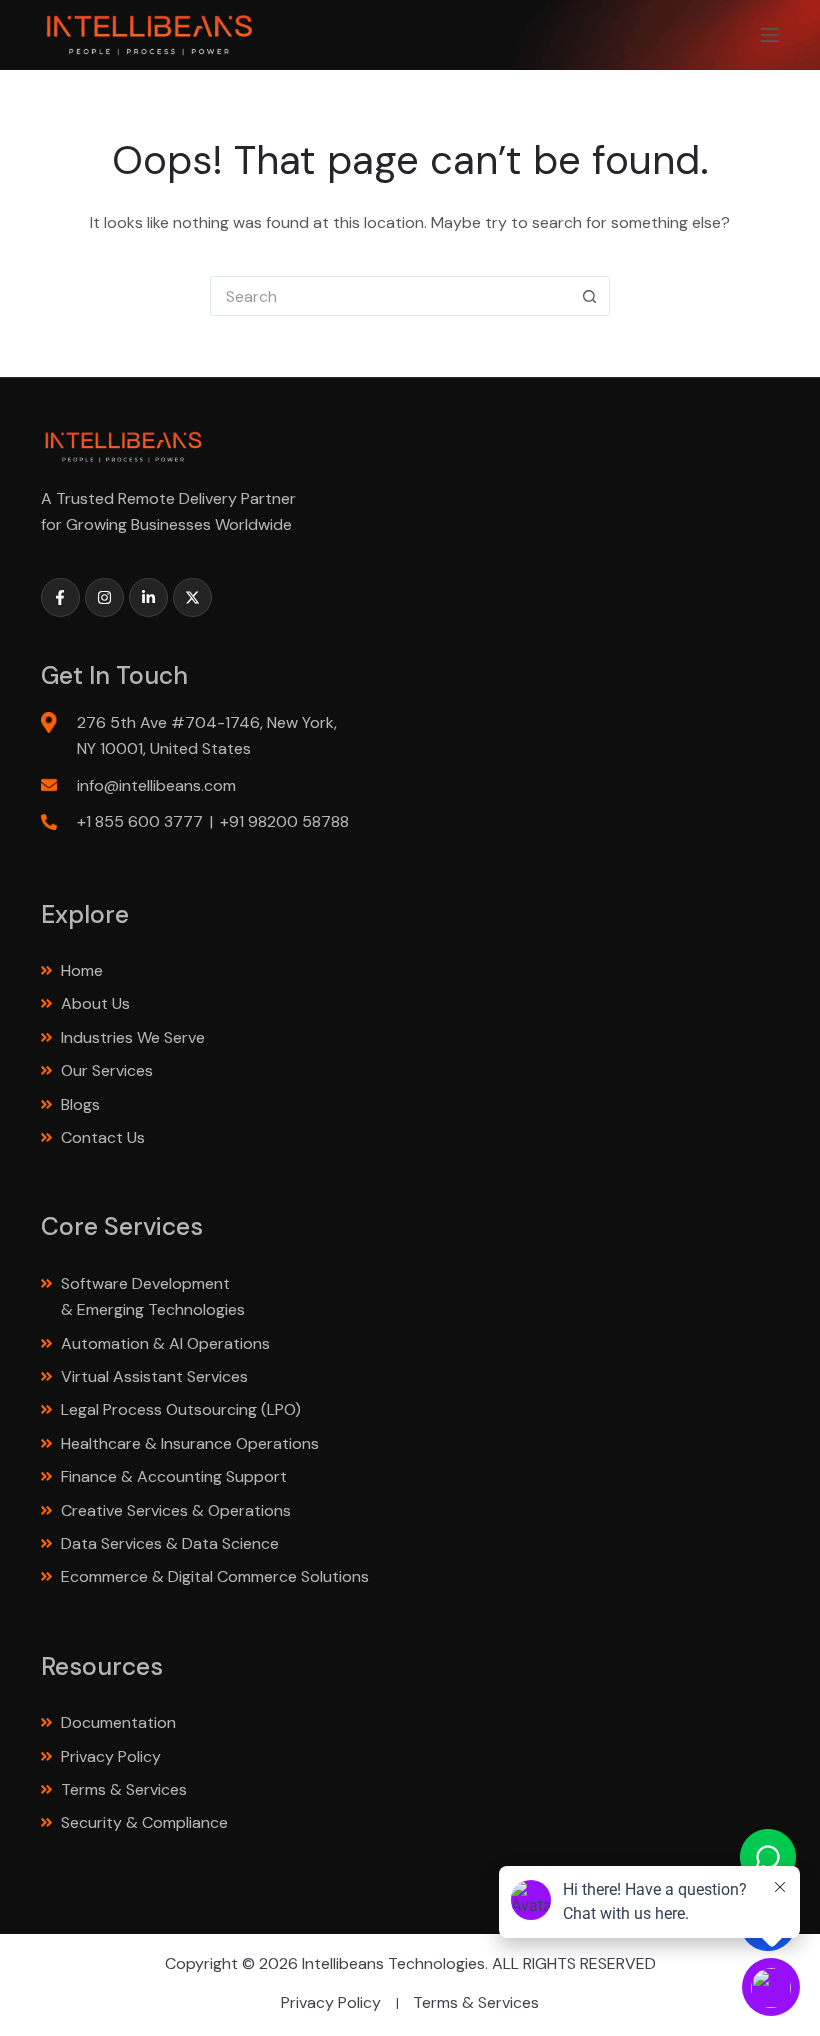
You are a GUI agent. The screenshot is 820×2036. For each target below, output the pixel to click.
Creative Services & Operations (176, 1510)
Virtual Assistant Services (154, 1376)
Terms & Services (124, 1789)
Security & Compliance (144, 1822)
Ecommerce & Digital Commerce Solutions (217, 1576)
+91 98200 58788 (284, 821)
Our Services (107, 1070)
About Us (95, 1003)
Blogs (80, 1104)
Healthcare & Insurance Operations (190, 1443)
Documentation (118, 1722)
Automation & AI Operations (165, 1343)
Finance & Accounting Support (176, 1476)
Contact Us (103, 1137)
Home (82, 970)
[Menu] (770, 35)
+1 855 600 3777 (140, 821)
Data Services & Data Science (172, 1543)
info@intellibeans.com (156, 785)
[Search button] (590, 296)
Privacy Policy (111, 1756)
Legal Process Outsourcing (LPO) (183, 1409)
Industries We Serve (133, 1037)
